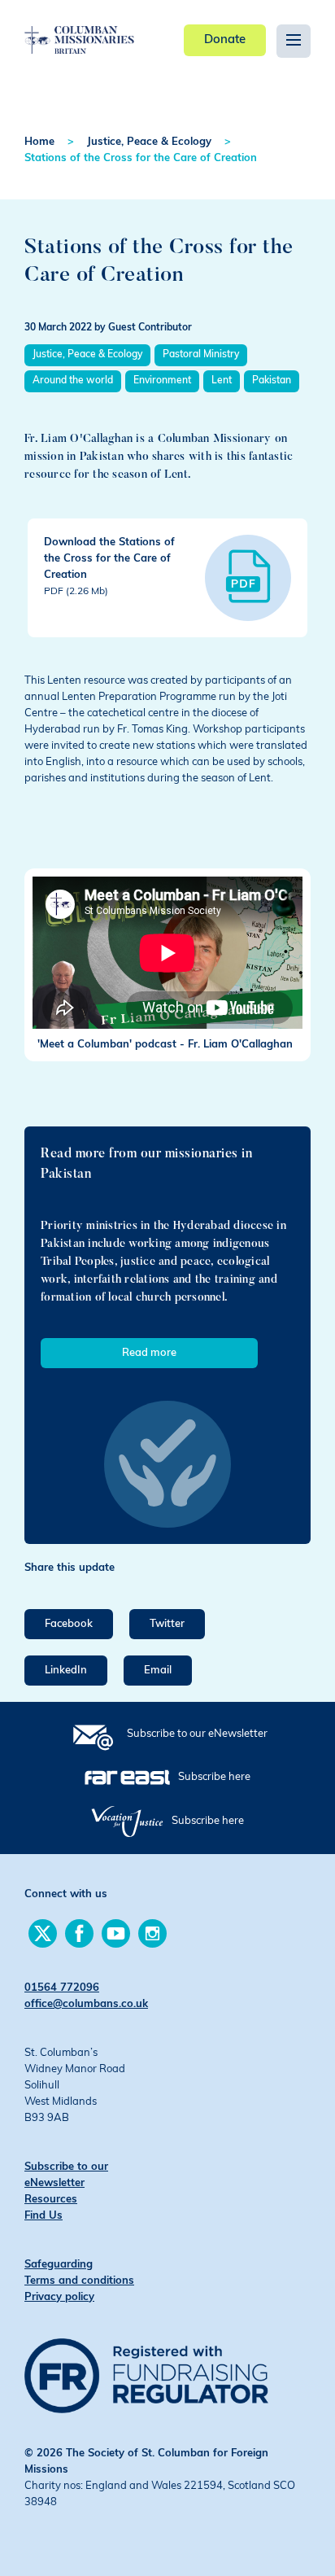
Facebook (69, 1624)
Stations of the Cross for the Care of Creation (141, 158)
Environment (162, 381)
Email (158, 1671)
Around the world (73, 381)
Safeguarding (59, 2265)
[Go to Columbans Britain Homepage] (79, 28)
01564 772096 (62, 1988)
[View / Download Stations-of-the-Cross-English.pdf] (248, 578)
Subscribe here (214, 1777)
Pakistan (272, 381)
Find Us (44, 2216)
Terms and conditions (79, 2281)
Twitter (167, 1624)
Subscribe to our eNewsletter (197, 1734)
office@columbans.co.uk (86, 2004)
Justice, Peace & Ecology (149, 142)
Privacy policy (59, 2297)
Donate (225, 40)
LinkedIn (66, 1671)
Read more (149, 1353)
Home (39, 142)
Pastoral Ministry (201, 355)
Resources (51, 2200)
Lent (222, 381)
